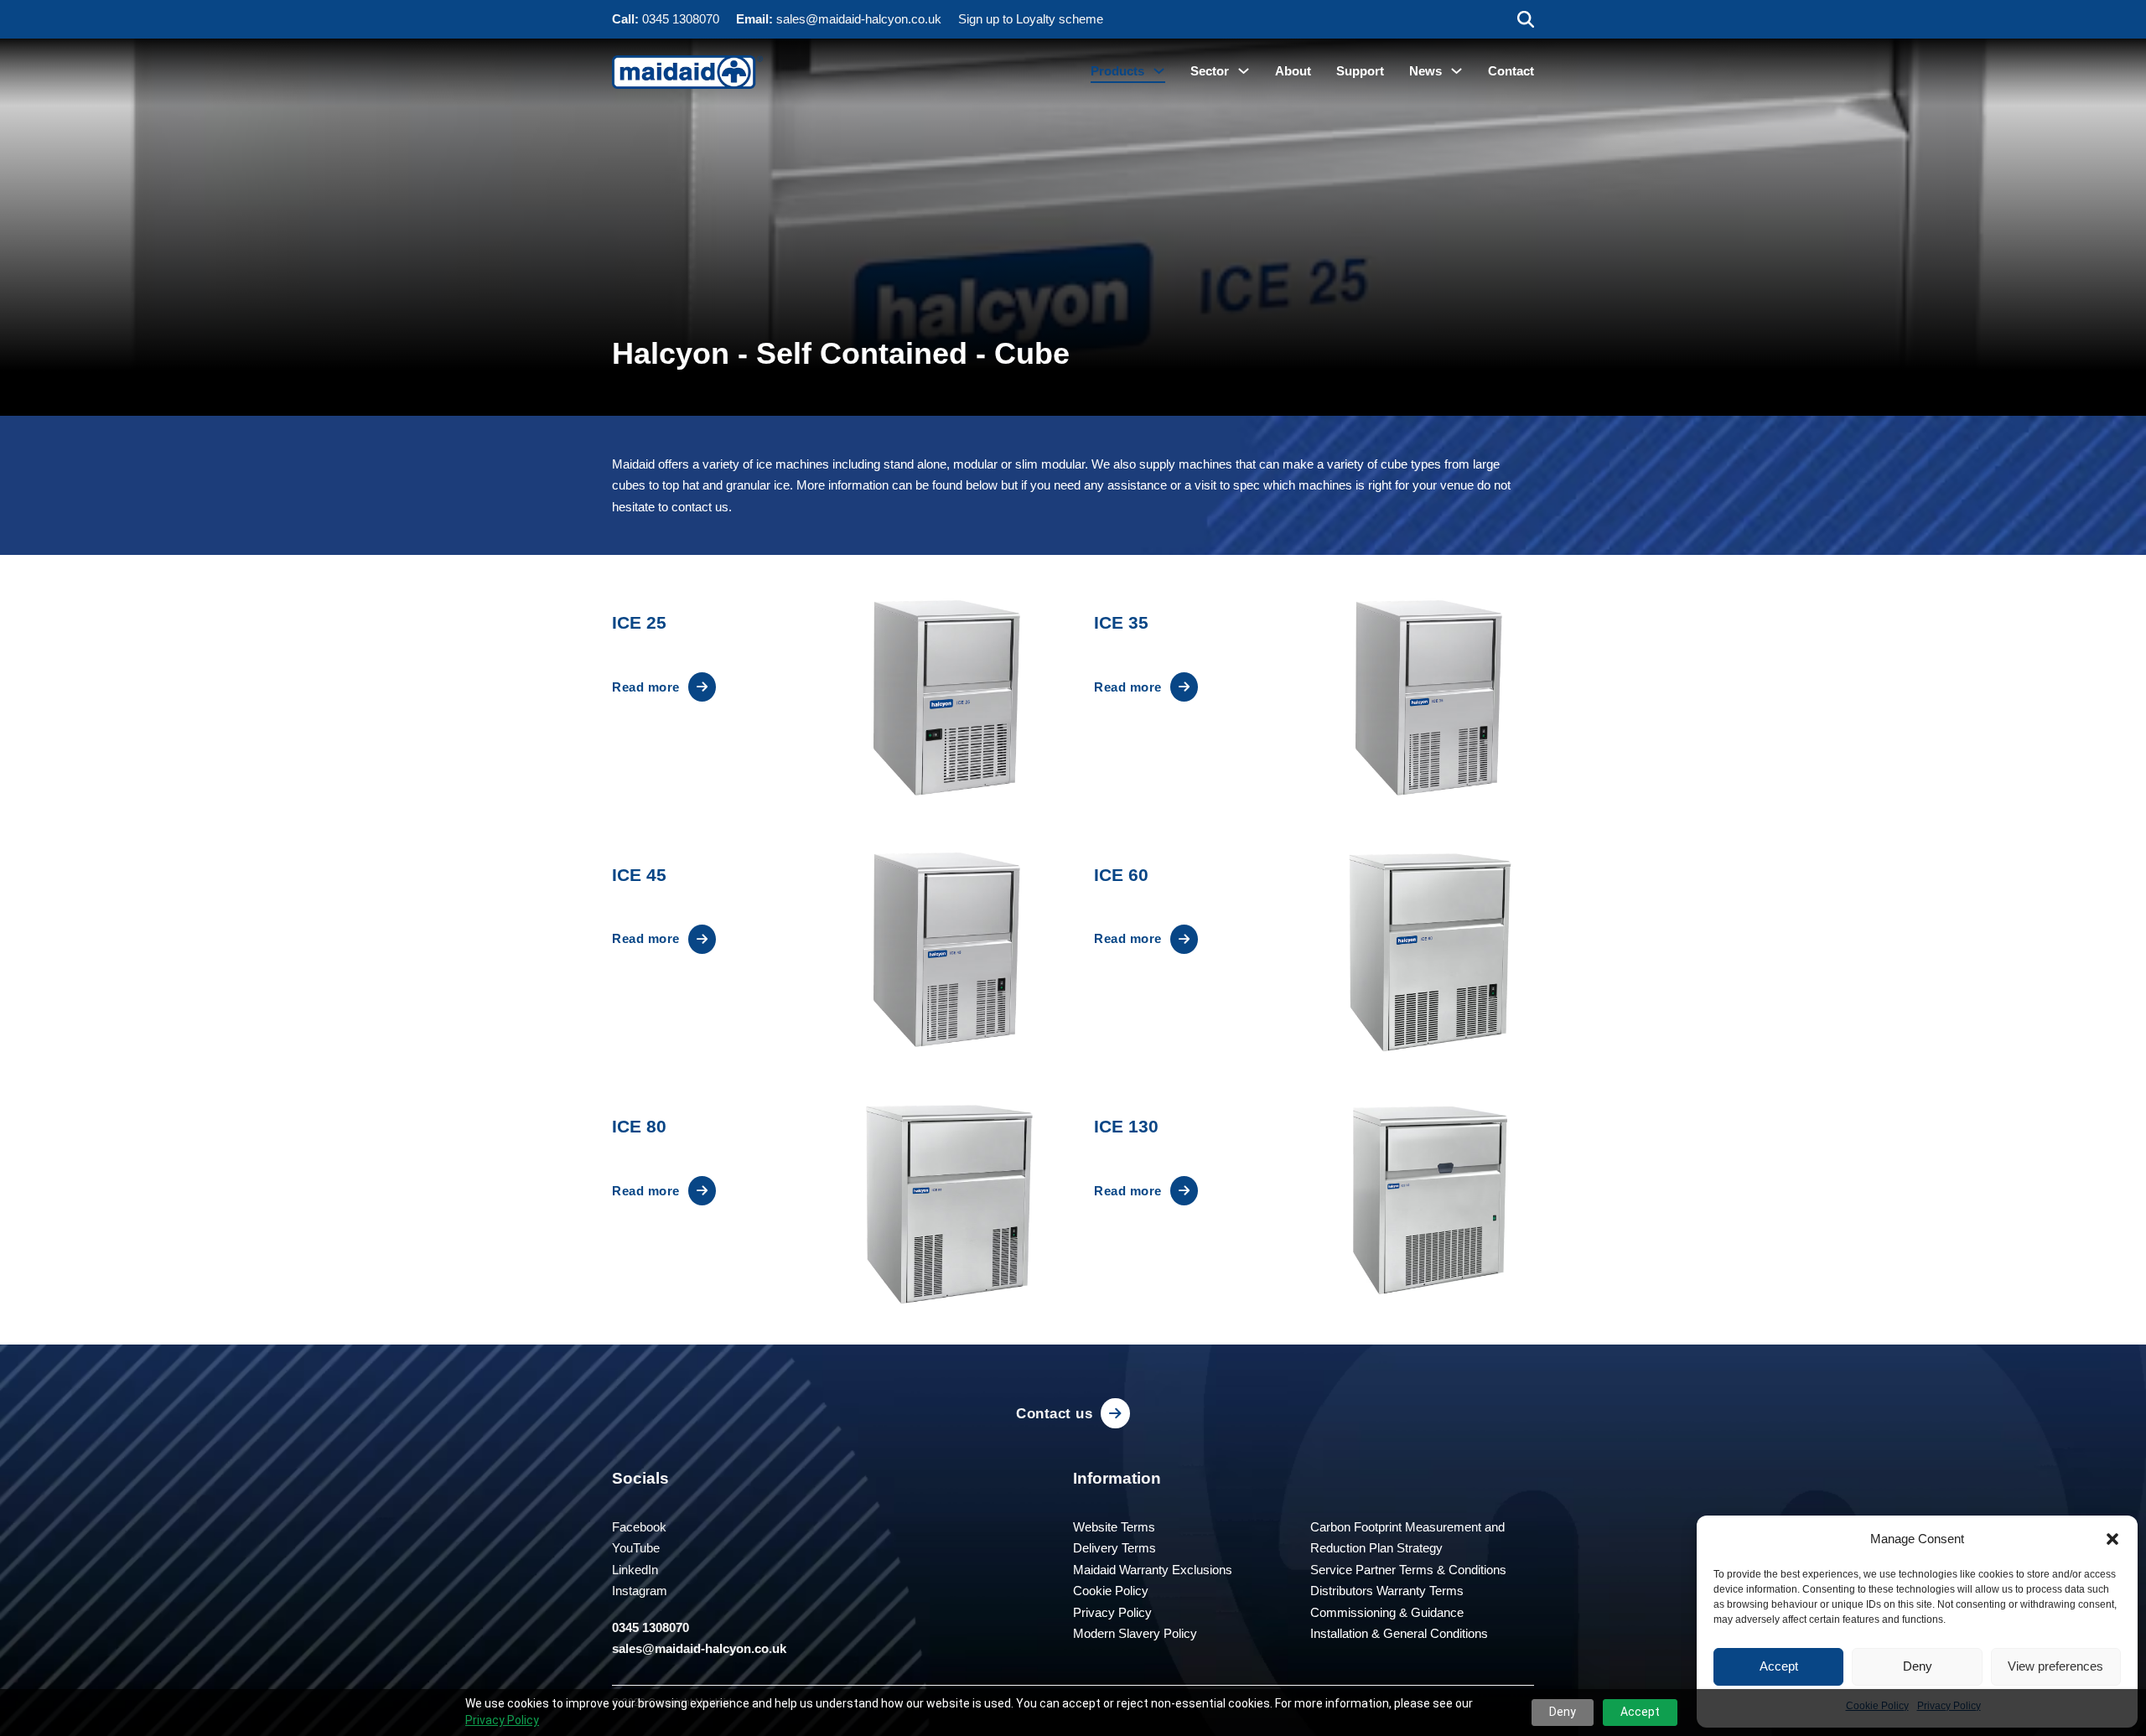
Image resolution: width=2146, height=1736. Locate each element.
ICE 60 (1121, 875)
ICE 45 (639, 875)
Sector (1210, 71)
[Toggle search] (1526, 19)
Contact (1511, 71)
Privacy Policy (502, 1720)
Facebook (639, 1527)
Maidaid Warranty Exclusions (1153, 1570)
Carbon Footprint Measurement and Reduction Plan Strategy (1407, 1538)
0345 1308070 (681, 19)
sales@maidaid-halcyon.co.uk (859, 19)
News (1425, 71)
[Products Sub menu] (1159, 71)
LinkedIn (635, 1570)
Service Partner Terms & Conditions (1408, 1570)
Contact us (1054, 1413)
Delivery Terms (1114, 1548)
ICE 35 (1121, 622)
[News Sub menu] (1457, 71)
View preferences (2055, 1666)
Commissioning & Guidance (1387, 1612)
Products (1117, 71)
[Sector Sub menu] (1244, 71)
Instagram (640, 1591)
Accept (1779, 1666)
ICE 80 (639, 1126)
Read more (646, 687)
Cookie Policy (1111, 1591)
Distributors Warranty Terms (1387, 1591)
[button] (2112, 1539)
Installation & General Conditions (1399, 1633)
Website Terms (1114, 1527)
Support (1360, 71)
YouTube (636, 1548)
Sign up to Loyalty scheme (1031, 19)
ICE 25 (639, 622)
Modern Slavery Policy (1135, 1633)
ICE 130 (1126, 1126)
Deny (1918, 1666)
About (1293, 71)
